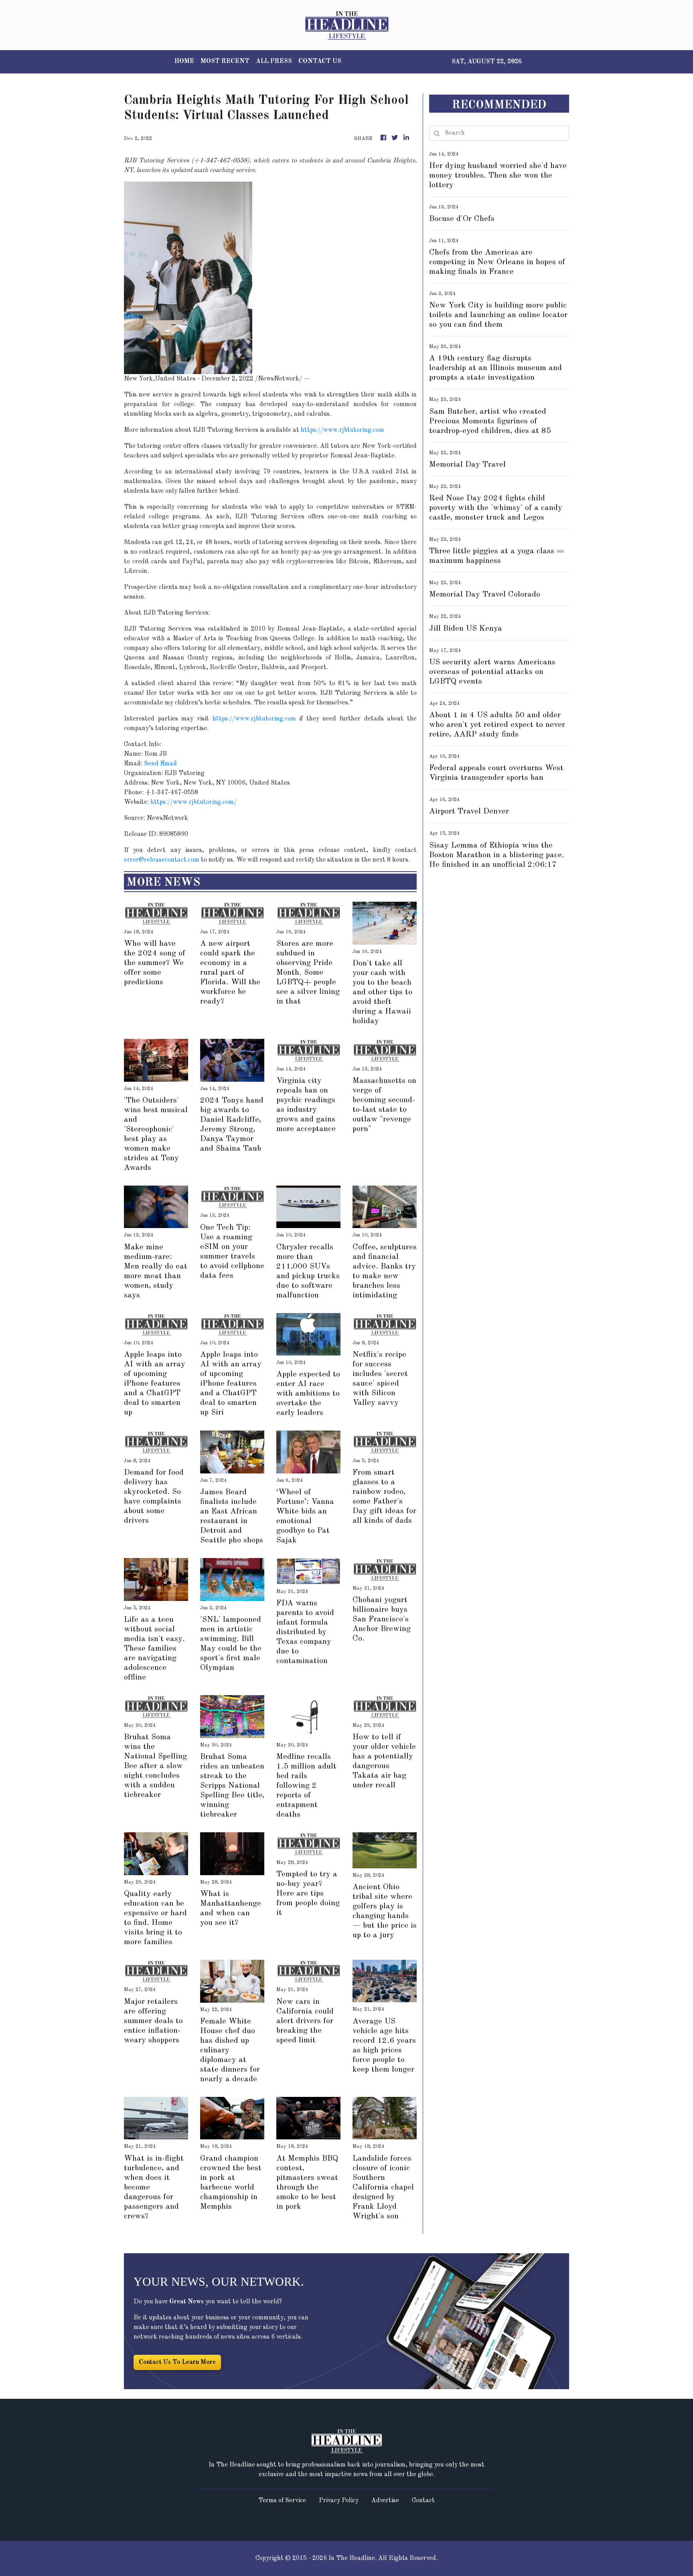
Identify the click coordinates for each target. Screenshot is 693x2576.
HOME (184, 61)
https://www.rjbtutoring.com (342, 430)
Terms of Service (282, 2501)
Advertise (385, 2501)
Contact (423, 2501)
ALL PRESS (274, 61)
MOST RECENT (225, 61)
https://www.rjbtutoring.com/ (194, 802)
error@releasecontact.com (162, 860)
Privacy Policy (339, 2501)
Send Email (160, 764)
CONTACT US (320, 61)
